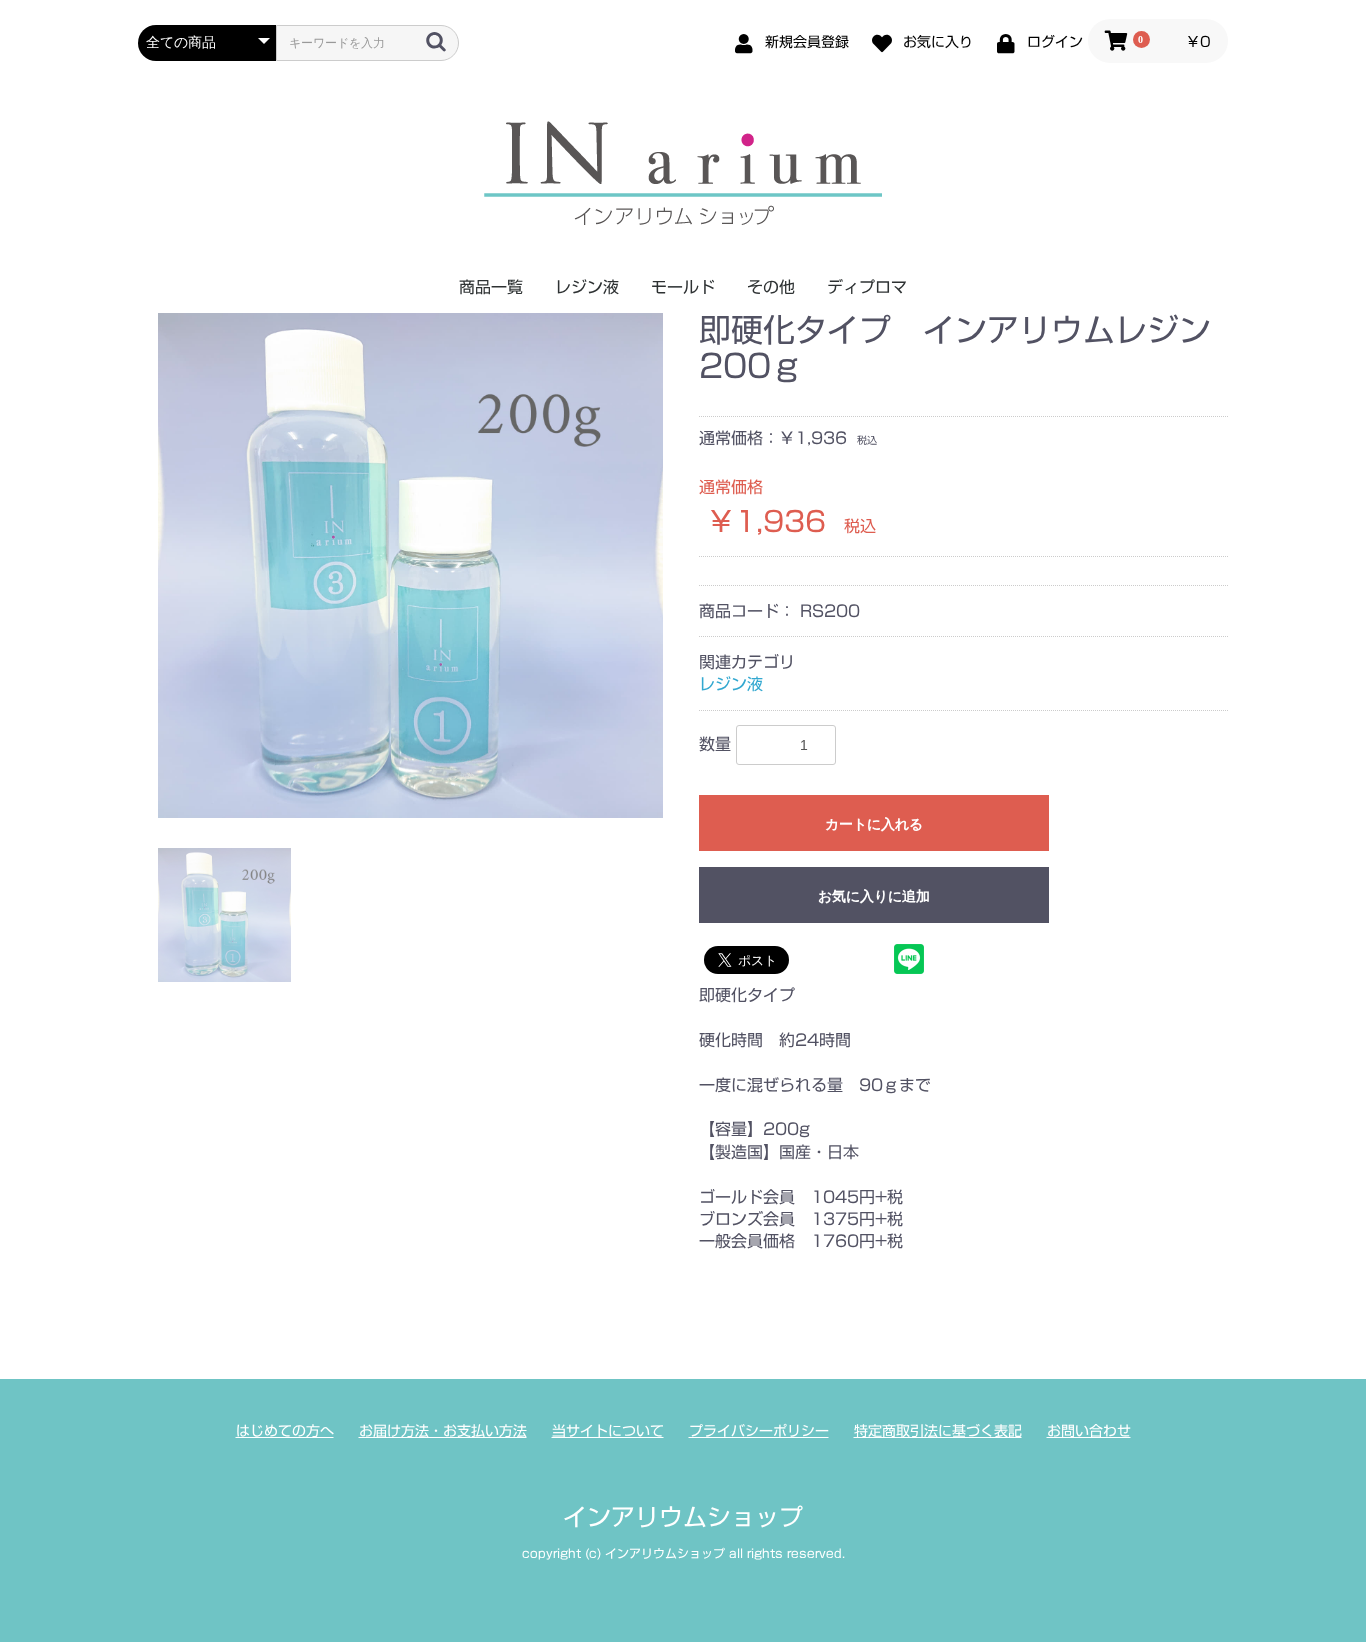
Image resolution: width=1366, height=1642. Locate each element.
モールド (683, 287)
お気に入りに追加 (874, 896)
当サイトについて (608, 1431)
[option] (410, 565)
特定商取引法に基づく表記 (938, 1431)
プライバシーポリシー (759, 1431)
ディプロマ (867, 287)
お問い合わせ (1089, 1431)
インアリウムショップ (683, 1517)
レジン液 (587, 287)
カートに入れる (874, 824)
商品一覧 (491, 287)
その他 (771, 287)
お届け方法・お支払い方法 (443, 1431)
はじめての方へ (285, 1431)
